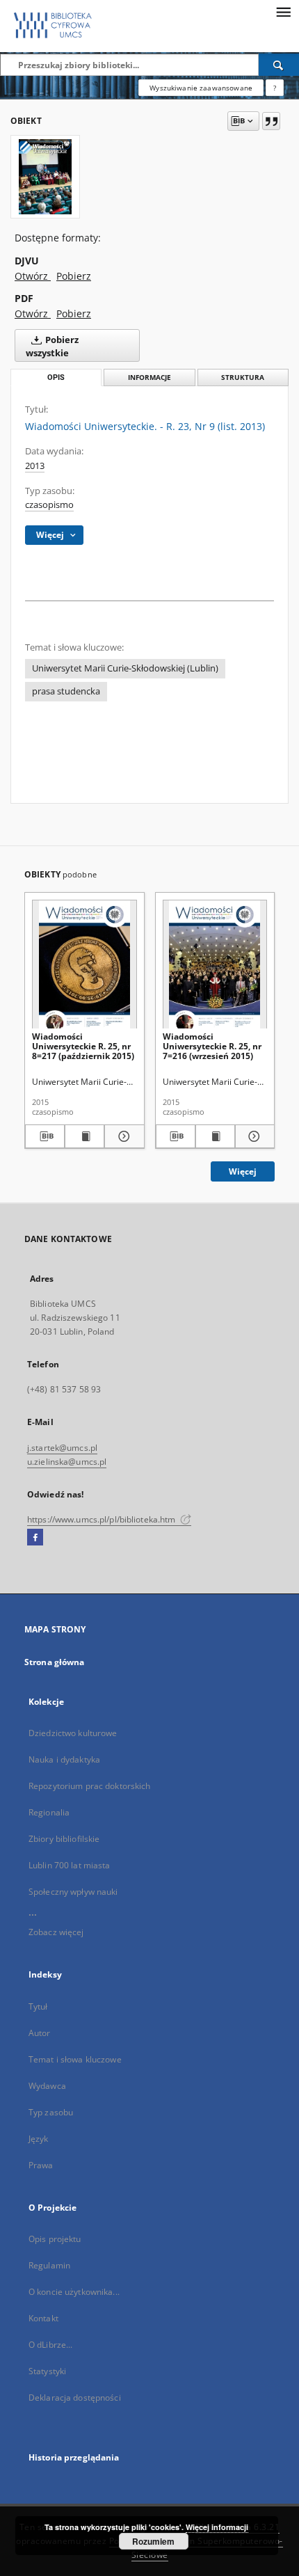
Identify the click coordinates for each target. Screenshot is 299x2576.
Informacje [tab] (149, 377)
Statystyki (47, 2371)
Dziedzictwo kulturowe (73, 1733)
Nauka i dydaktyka (64, 1759)
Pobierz (74, 276)
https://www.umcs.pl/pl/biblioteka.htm (103, 1519)
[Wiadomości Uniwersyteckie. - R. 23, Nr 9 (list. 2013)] (45, 177)
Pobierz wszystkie (52, 347)
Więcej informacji (217, 2527)
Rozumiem (153, 2541)
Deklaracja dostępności (75, 2398)
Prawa (41, 2165)
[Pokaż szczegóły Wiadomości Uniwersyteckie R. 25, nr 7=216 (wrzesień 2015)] (253, 1136)
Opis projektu (55, 2239)
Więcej (243, 1171)
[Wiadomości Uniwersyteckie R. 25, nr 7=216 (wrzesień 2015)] (215, 965)
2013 (35, 466)
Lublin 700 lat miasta (70, 1865)
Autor (40, 2033)
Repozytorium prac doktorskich (89, 1786)
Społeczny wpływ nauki (73, 1892)
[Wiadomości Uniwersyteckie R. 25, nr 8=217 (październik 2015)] (84, 965)
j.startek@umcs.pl (62, 1448)
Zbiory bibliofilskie (64, 1839)
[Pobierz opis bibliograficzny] (45, 1136)
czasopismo (49, 505)
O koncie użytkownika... (74, 2292)
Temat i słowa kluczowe (75, 2059)
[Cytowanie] (271, 121)
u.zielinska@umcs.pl (67, 1462)
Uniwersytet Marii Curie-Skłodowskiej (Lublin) (125, 668)
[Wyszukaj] (279, 65)
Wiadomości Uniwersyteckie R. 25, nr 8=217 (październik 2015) (83, 1046)
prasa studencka (66, 691)
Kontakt (43, 2318)
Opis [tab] (56, 377)
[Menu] (283, 11)
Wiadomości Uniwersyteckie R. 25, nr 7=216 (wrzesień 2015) (212, 1046)
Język (39, 2139)
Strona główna (55, 1662)
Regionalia (49, 1812)
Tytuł (38, 2006)
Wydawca (47, 2086)
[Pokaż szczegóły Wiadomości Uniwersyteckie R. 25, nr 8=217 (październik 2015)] (122, 1136)
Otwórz (33, 276)
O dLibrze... (50, 2345)
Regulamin (49, 2265)
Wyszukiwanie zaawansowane (201, 88)
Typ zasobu (51, 2112)
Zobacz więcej (56, 1932)
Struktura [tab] (243, 377)
